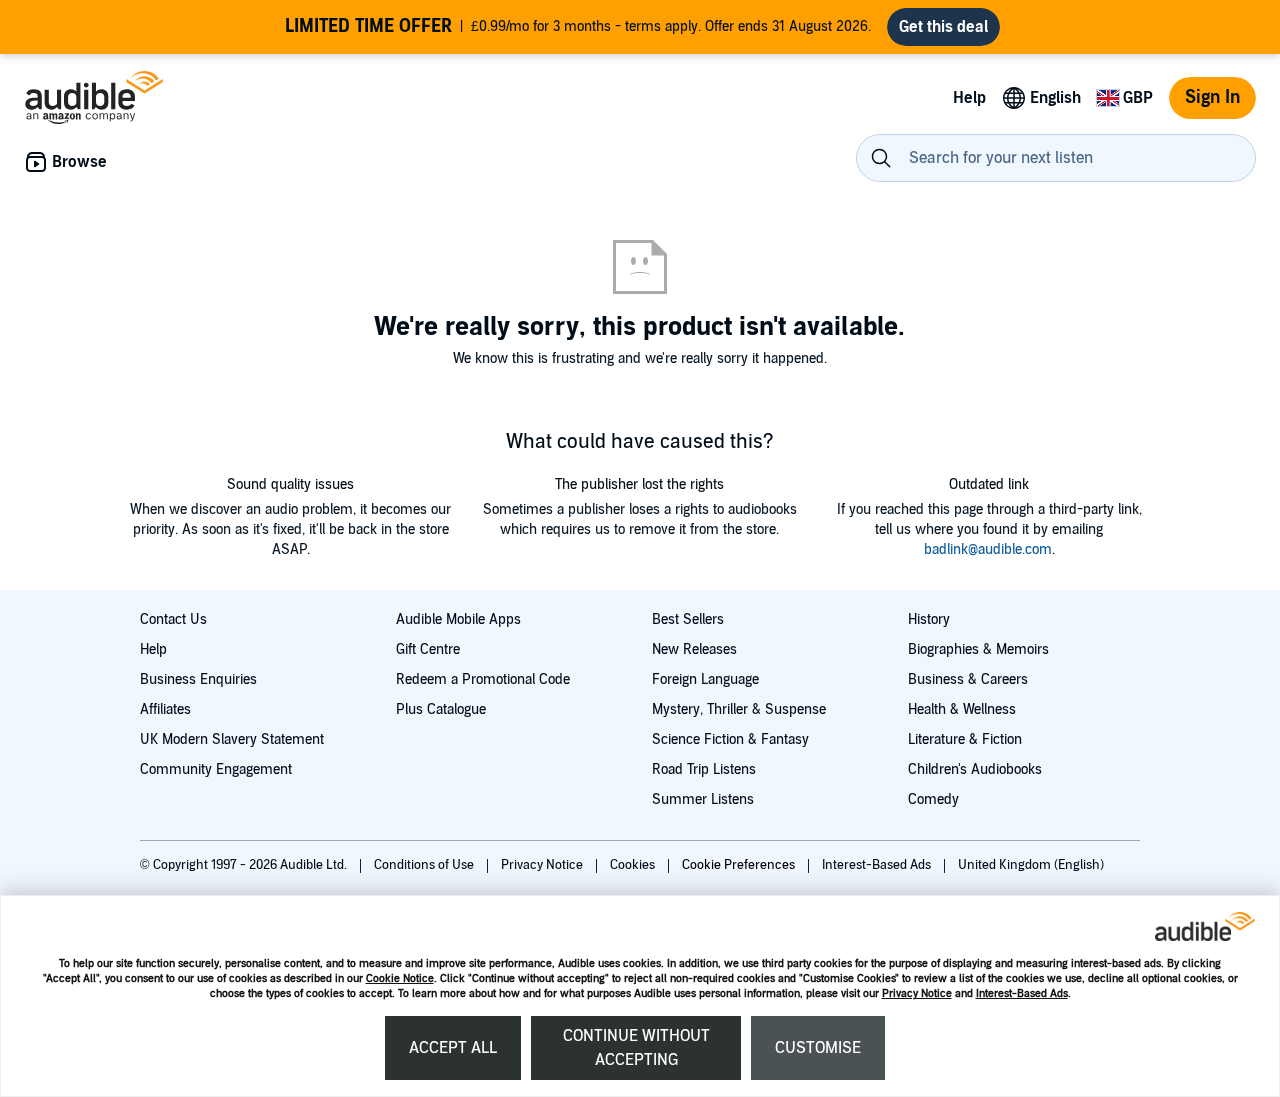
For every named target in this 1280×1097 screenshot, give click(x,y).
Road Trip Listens (704, 769)
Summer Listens (703, 799)
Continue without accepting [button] (636, 1048)
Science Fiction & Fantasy (730, 739)
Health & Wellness (962, 709)
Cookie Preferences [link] (738, 865)
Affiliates (165, 709)
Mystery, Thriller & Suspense (739, 709)
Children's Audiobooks (975, 769)
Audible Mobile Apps (458, 619)
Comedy (933, 799)
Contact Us (173, 619)
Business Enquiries (198, 679)
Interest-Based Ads (1022, 993)
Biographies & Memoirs (978, 649)
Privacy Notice (917, 993)
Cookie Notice (400, 978)
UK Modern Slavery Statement (232, 739)
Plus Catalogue (441, 709)
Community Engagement (216, 769)
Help (153, 649)
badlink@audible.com (988, 549)
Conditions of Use (425, 865)
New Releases (694, 649)
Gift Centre (428, 649)
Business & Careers (968, 679)
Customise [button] (818, 1048)
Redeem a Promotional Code (483, 679)
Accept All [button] (453, 1048)
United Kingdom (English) (1031, 865)
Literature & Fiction (965, 739)
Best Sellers (688, 619)
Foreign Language (705, 679)
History (929, 619)
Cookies (634, 865)
